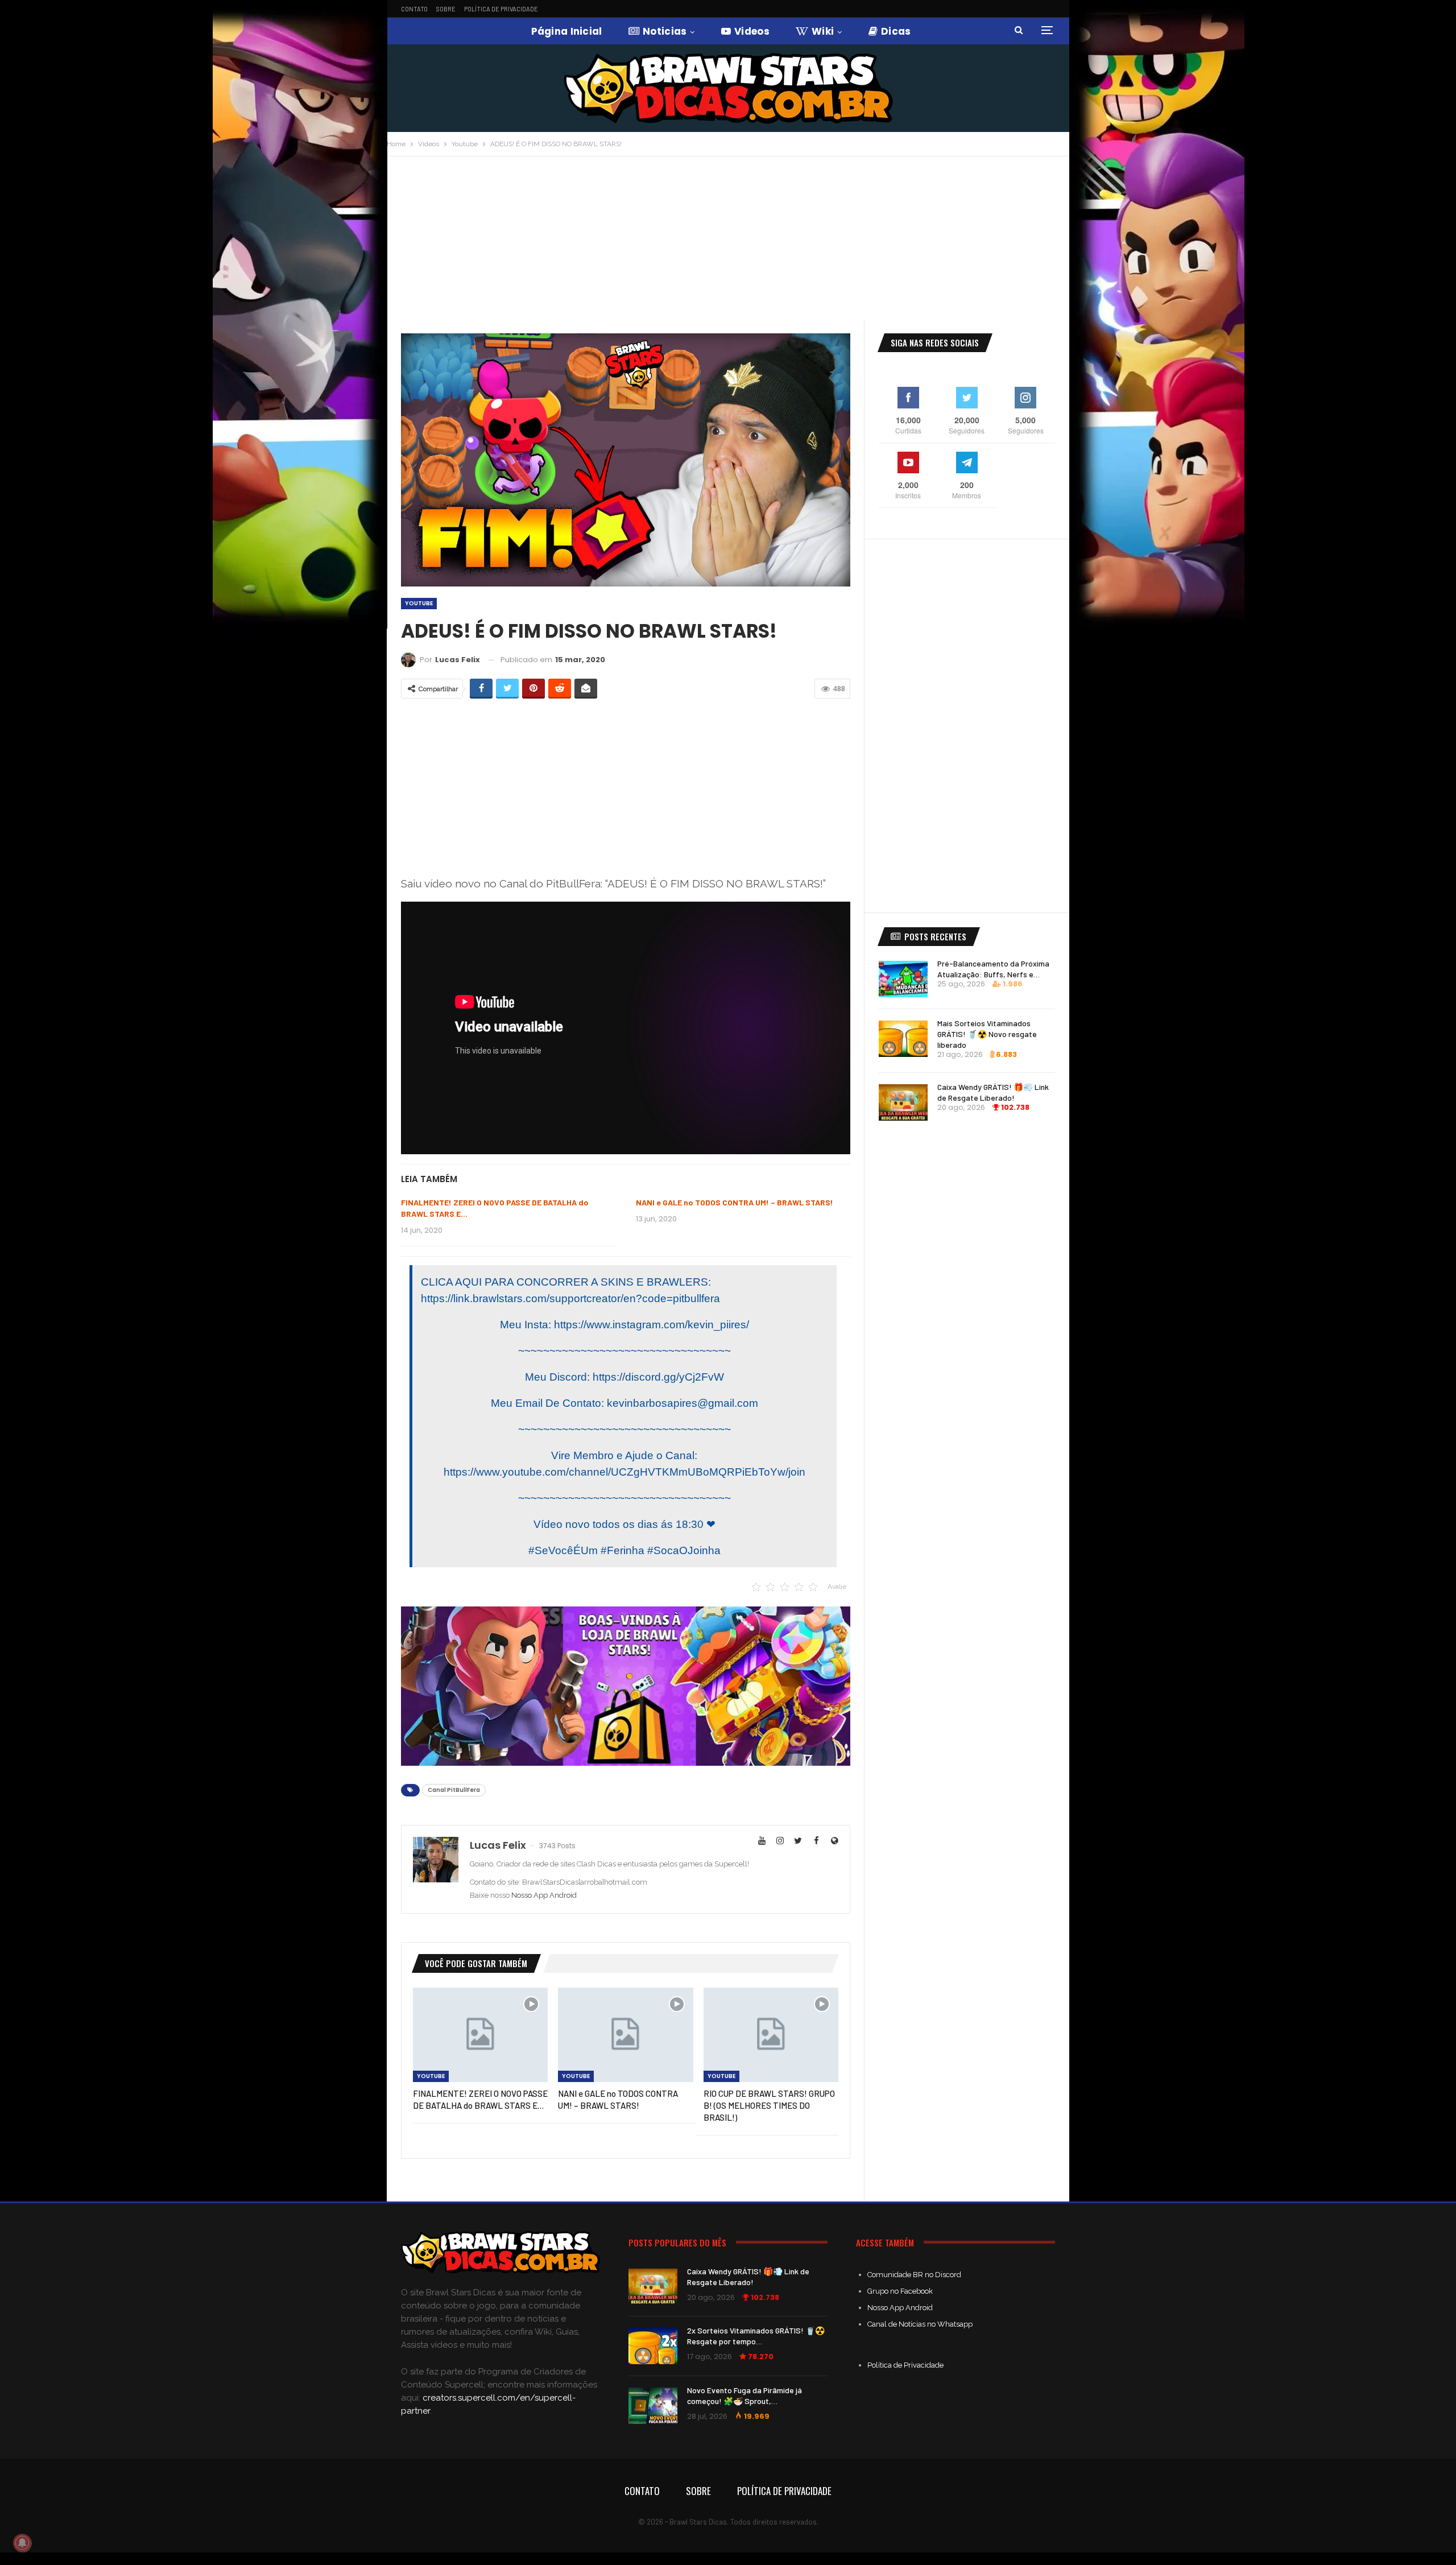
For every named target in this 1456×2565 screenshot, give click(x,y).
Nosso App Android (544, 1895)
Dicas (896, 31)
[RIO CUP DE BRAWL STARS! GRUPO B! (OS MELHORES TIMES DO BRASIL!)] (771, 2035)
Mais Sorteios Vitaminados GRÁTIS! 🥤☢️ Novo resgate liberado (987, 1034)
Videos (752, 31)
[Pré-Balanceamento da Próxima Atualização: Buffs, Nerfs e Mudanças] (903, 979)
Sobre (446, 9)
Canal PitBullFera (454, 1790)
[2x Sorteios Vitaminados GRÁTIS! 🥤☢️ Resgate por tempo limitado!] (653, 2346)
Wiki (823, 31)
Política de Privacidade (501, 9)
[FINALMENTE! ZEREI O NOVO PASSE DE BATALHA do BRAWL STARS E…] (480, 2035)
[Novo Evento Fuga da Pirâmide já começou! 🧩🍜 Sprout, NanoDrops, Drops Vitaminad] (653, 2406)
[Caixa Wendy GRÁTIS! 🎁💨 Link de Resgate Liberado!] (903, 1102)
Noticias (665, 31)
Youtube (419, 603)
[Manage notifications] (22, 2543)
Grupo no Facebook (900, 2291)
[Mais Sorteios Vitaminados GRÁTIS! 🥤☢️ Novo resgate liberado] (903, 1039)
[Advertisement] (728, 242)
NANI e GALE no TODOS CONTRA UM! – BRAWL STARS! (735, 1202)
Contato (414, 9)
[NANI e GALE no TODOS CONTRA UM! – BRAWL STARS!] (625, 2035)
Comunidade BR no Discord (914, 2275)
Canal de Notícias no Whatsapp (920, 2324)
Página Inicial (567, 31)
